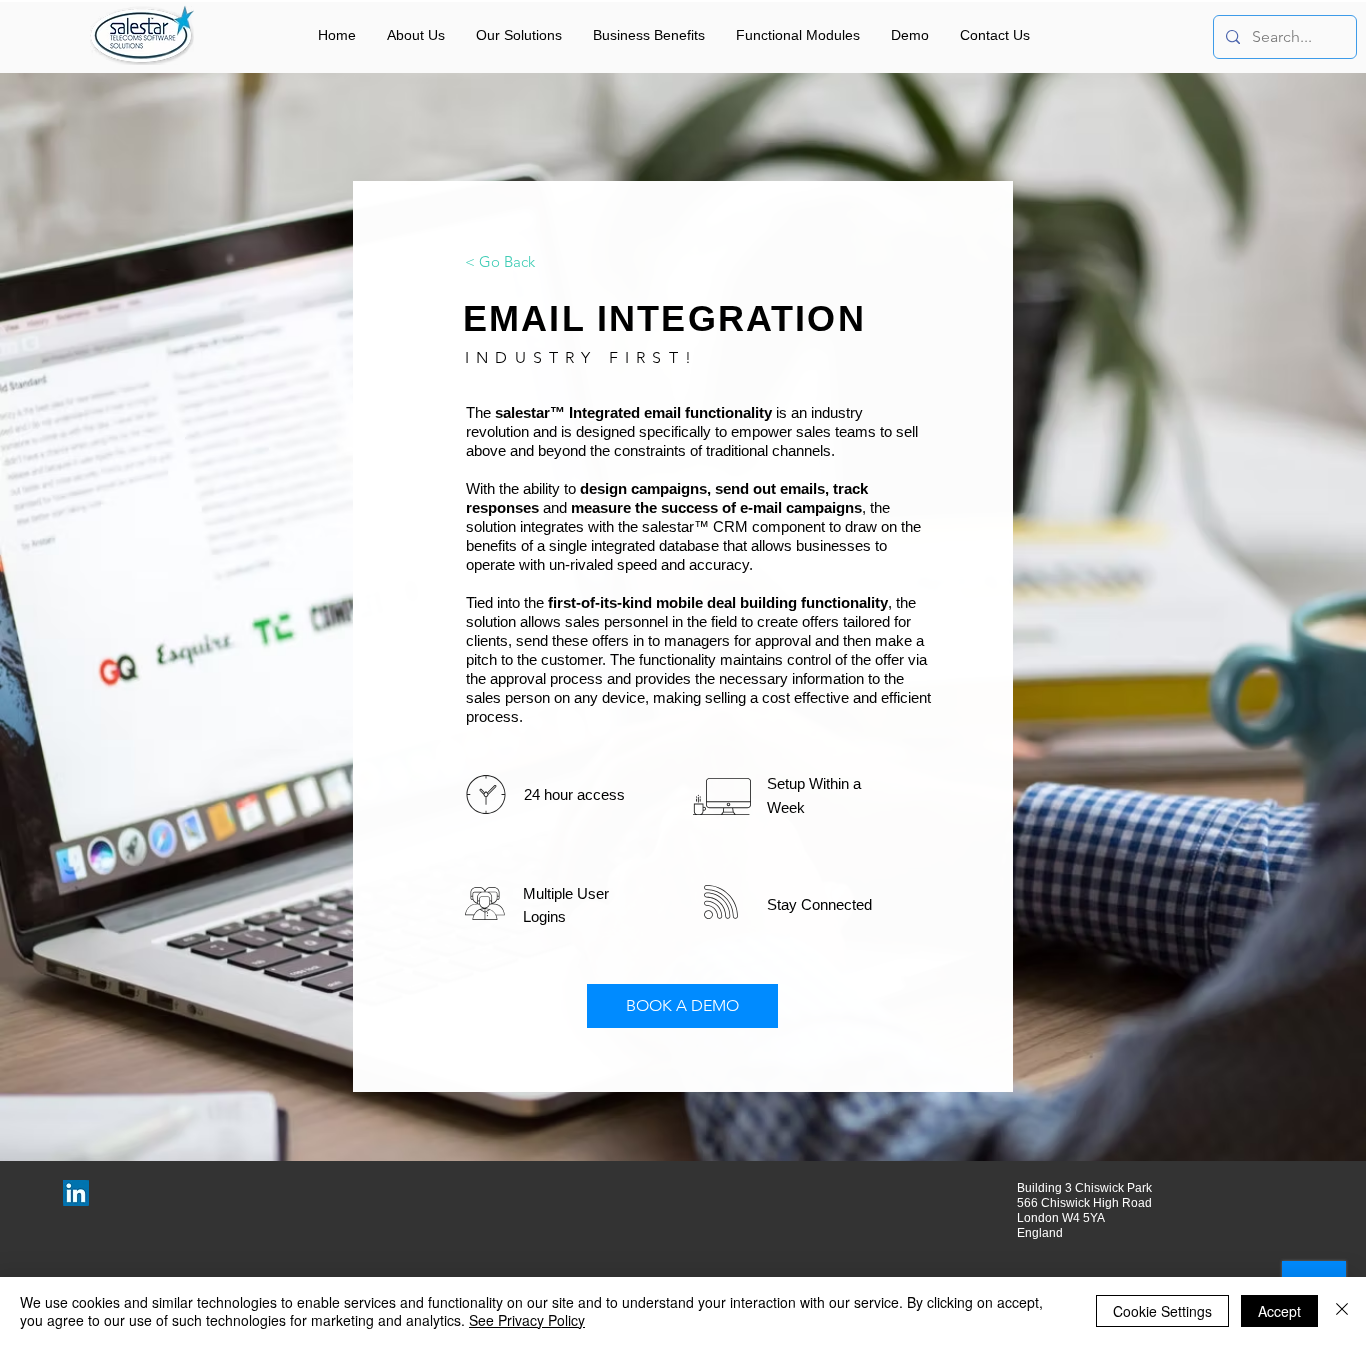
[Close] (1342, 1311)
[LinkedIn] (76, 1193)
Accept (1279, 1311)
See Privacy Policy (527, 1320)
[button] (518, 35)
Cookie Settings (1162, 1311)
